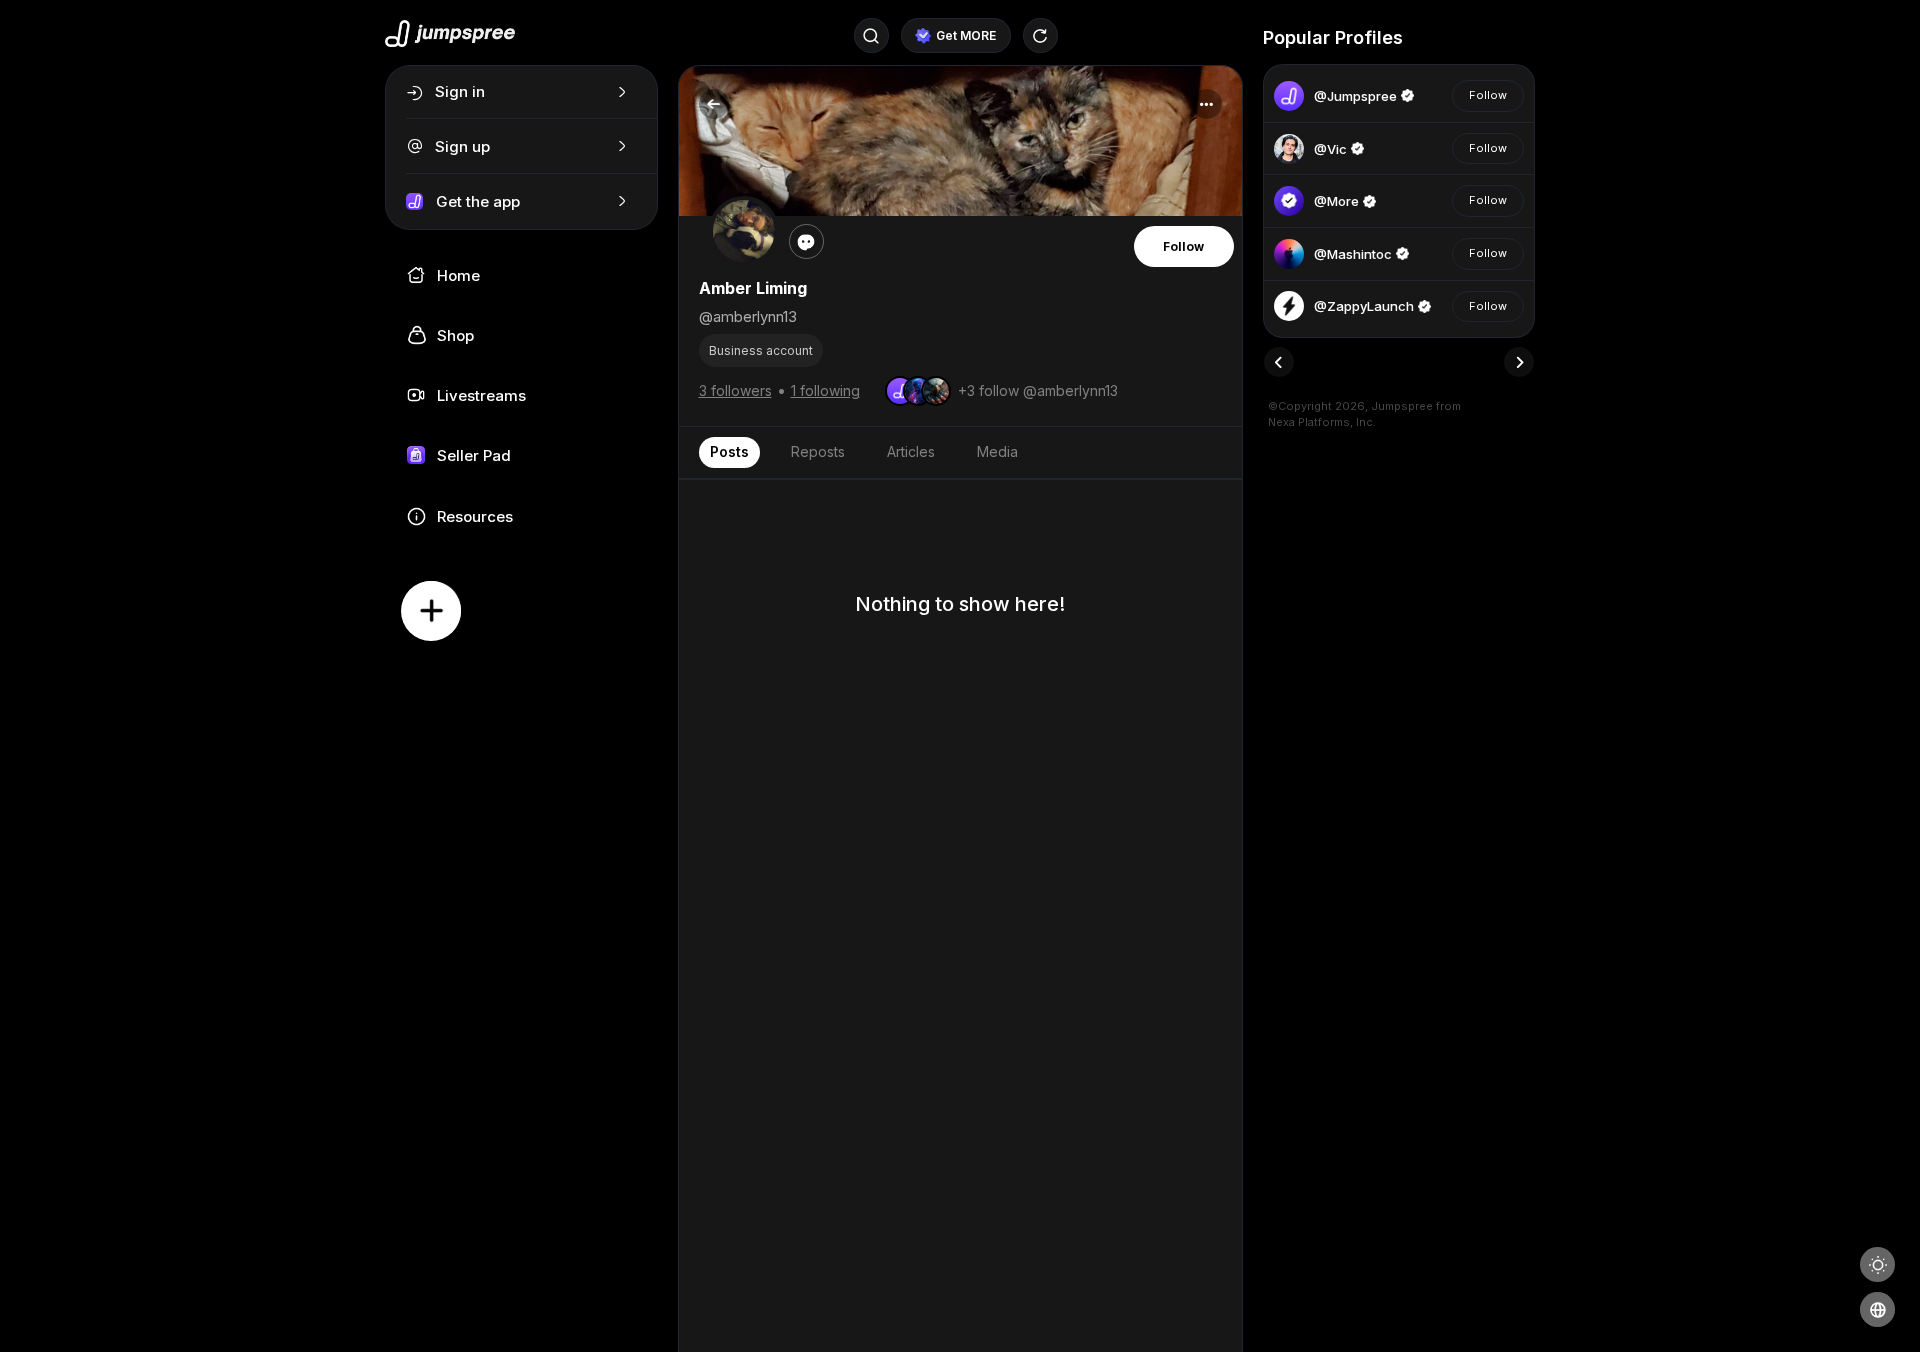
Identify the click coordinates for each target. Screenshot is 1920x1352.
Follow (1183, 246)
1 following (825, 390)
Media (997, 451)
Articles (911, 451)
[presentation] (1279, 362)
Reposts (818, 451)
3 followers (735, 390)
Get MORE (966, 35)
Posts (729, 451)
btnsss (1432, 37)
